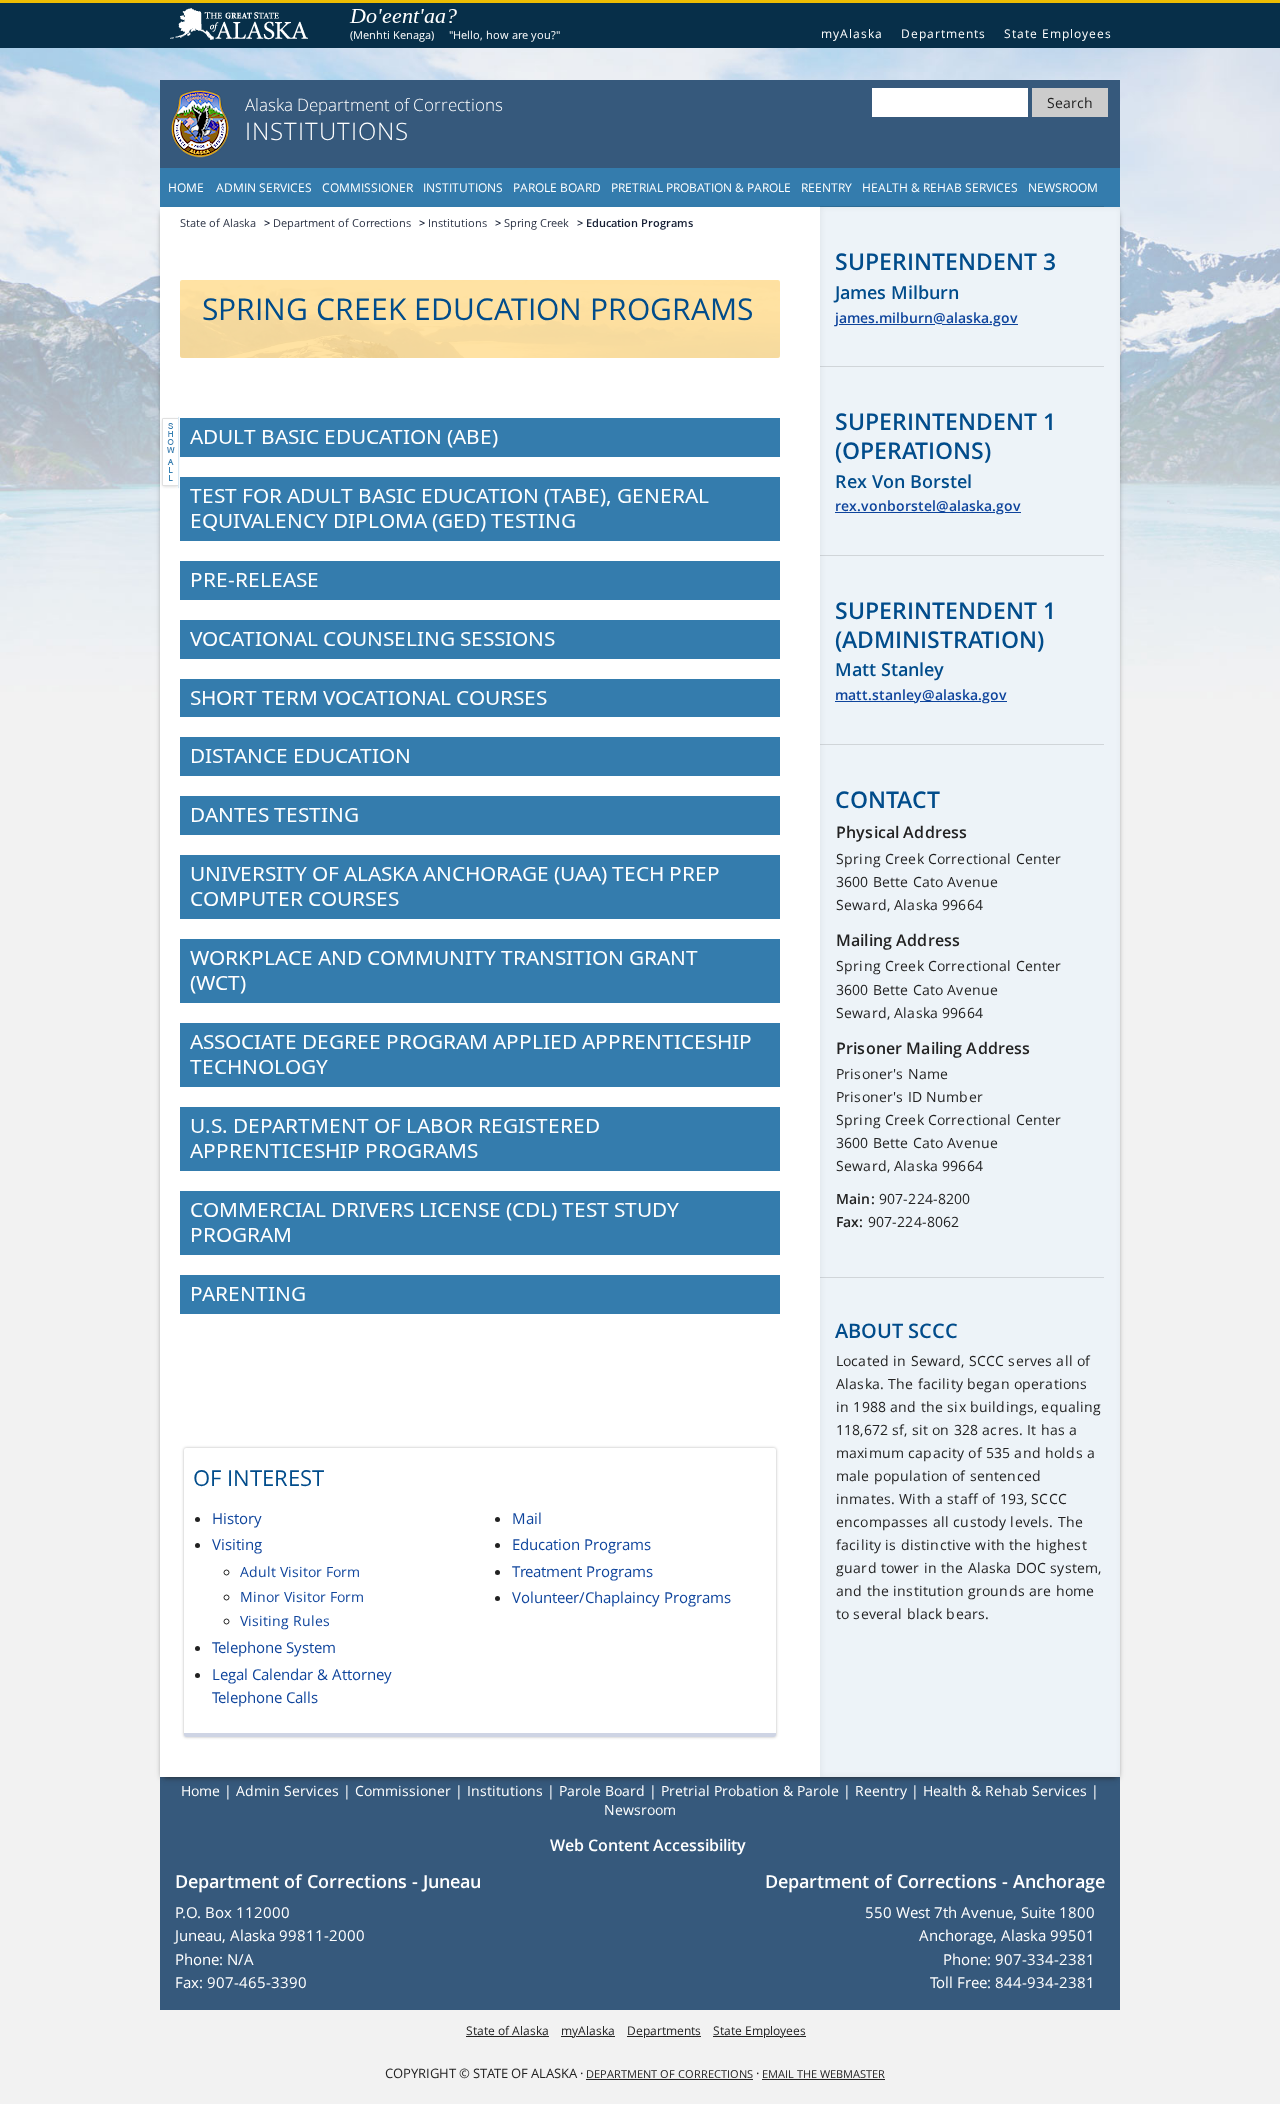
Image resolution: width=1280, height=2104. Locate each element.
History (237, 1518)
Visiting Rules (285, 1621)
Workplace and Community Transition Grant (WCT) (444, 969)
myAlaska (852, 33)
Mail (527, 1518)
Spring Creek (536, 222)
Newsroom (1063, 187)
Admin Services (264, 187)
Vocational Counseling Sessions (372, 638)
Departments (943, 33)
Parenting (248, 1293)
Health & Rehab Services (940, 187)
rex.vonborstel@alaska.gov (928, 505)
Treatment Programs (582, 1571)
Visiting (237, 1544)
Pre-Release (254, 579)
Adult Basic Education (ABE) (344, 436)
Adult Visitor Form (300, 1572)
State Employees (1058, 33)
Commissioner (367, 187)
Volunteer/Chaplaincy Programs (621, 1597)
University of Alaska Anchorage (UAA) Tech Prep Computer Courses (455, 885)
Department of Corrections (342, 222)
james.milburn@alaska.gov (926, 317)
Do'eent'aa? (403, 15)
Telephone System (274, 1647)
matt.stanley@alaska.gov (921, 694)
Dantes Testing (274, 814)
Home (186, 187)
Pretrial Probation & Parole (701, 187)
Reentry (826, 187)
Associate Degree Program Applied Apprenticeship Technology (471, 1053)
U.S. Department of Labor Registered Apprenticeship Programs (395, 1137)
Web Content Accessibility (648, 1845)
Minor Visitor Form (302, 1597)
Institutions (463, 187)
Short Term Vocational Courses (368, 697)
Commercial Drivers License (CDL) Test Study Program (434, 1221)
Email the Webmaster (823, 2073)
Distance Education (300, 755)
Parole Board (557, 187)
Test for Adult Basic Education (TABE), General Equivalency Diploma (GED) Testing (449, 507)
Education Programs (581, 1544)
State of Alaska (242, 26)
